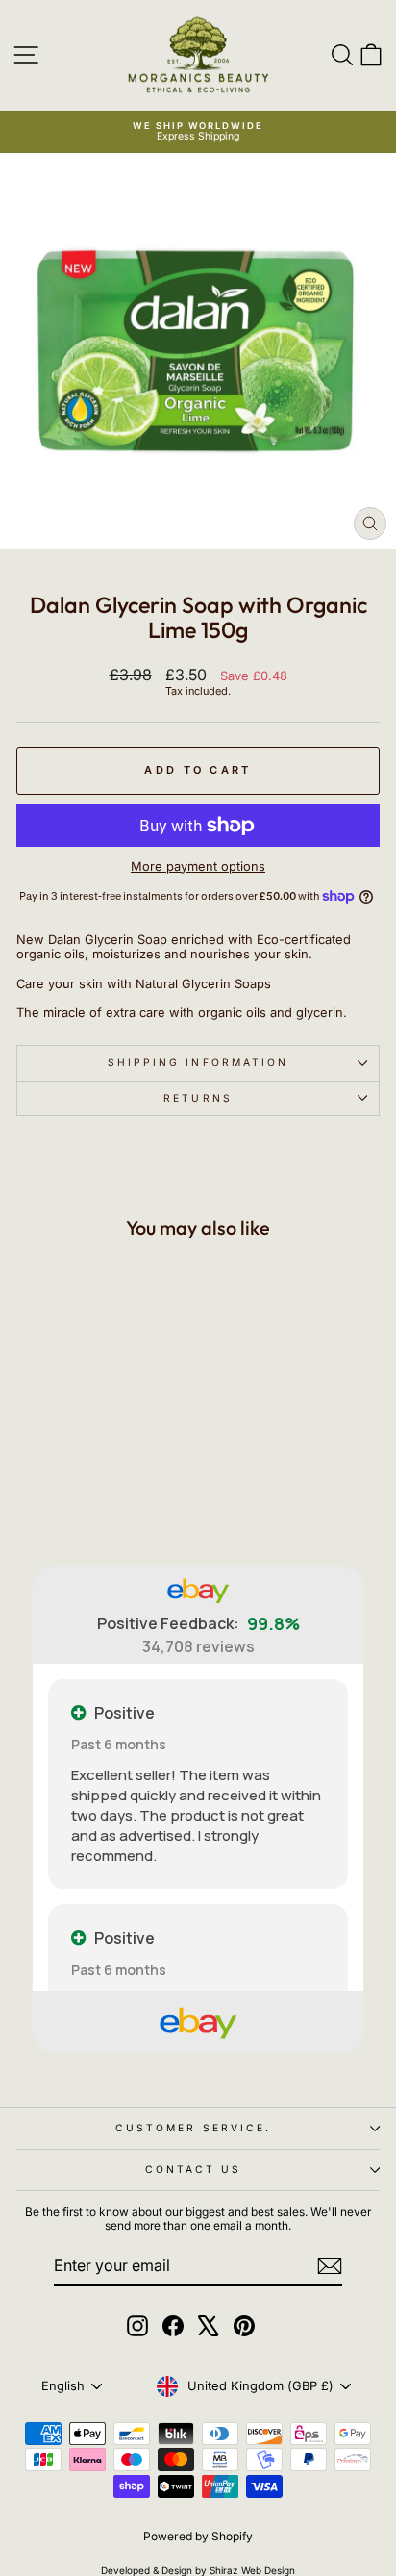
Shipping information (198, 1062)
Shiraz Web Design (252, 2570)
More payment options (198, 867)
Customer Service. (194, 2128)
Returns (198, 1098)
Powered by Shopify (198, 2536)
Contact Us (194, 2169)
